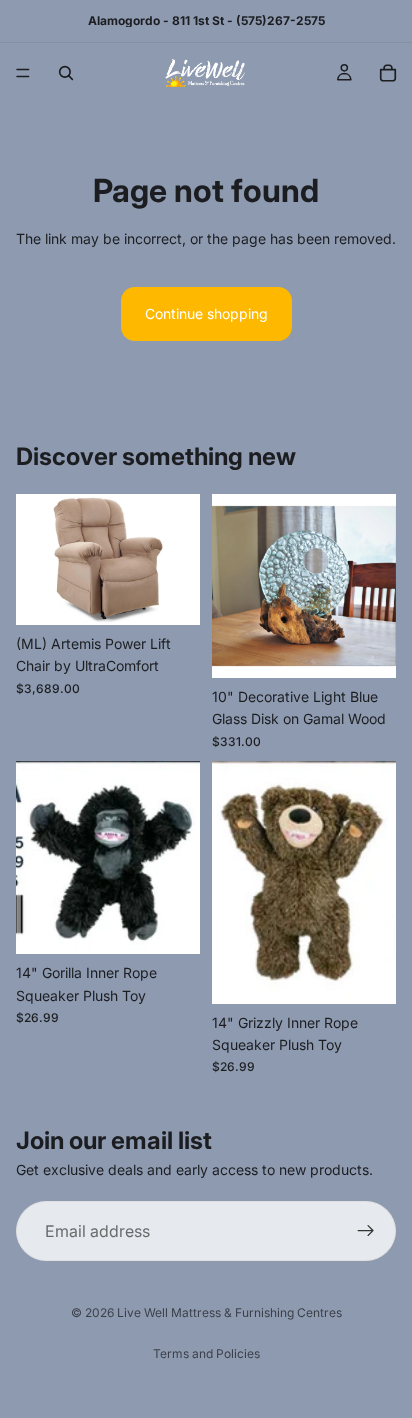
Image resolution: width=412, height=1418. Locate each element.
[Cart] (388, 73)
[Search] (66, 73)
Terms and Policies (206, 1353)
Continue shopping (206, 313)
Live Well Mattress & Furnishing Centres (229, 1312)
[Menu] (23, 73)
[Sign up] (366, 1232)
